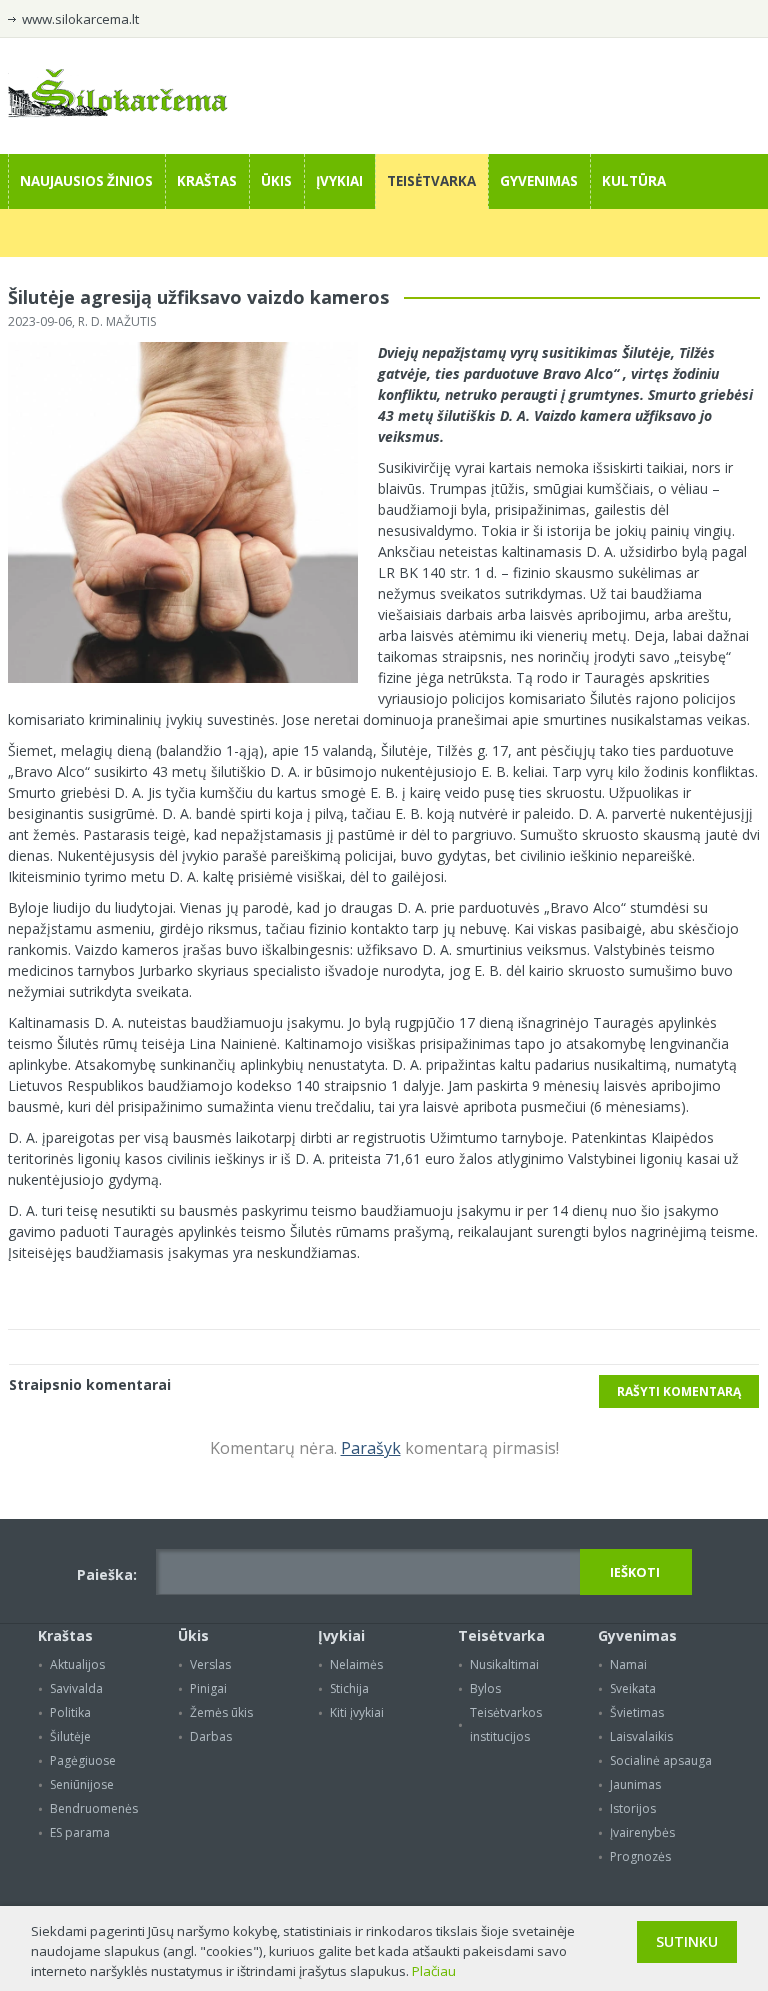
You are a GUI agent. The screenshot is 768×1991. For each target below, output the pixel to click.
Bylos (485, 1688)
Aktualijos (77, 1664)
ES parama (80, 1832)
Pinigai (208, 1688)
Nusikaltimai (504, 1664)
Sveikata (633, 1688)
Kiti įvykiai (357, 1712)
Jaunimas (635, 1784)
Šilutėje (70, 1736)
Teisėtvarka (431, 181)
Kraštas (207, 181)
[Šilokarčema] (118, 112)
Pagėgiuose (83, 1760)
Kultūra (634, 181)
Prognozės (640, 1856)
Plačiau (434, 1971)
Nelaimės (356, 1664)
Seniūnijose (82, 1784)
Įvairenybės (642, 1832)
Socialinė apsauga (661, 1760)
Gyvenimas (539, 181)
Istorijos (633, 1808)
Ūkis (276, 181)
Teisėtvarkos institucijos (506, 1724)
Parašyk (371, 1448)
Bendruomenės (94, 1808)
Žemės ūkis (221, 1712)
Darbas (211, 1736)
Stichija (349, 1688)
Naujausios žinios (86, 181)
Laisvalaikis (641, 1736)
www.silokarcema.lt (80, 19)
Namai (628, 1664)
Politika (70, 1712)
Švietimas (637, 1712)
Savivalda (76, 1688)
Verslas (210, 1664)
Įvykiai (339, 181)
